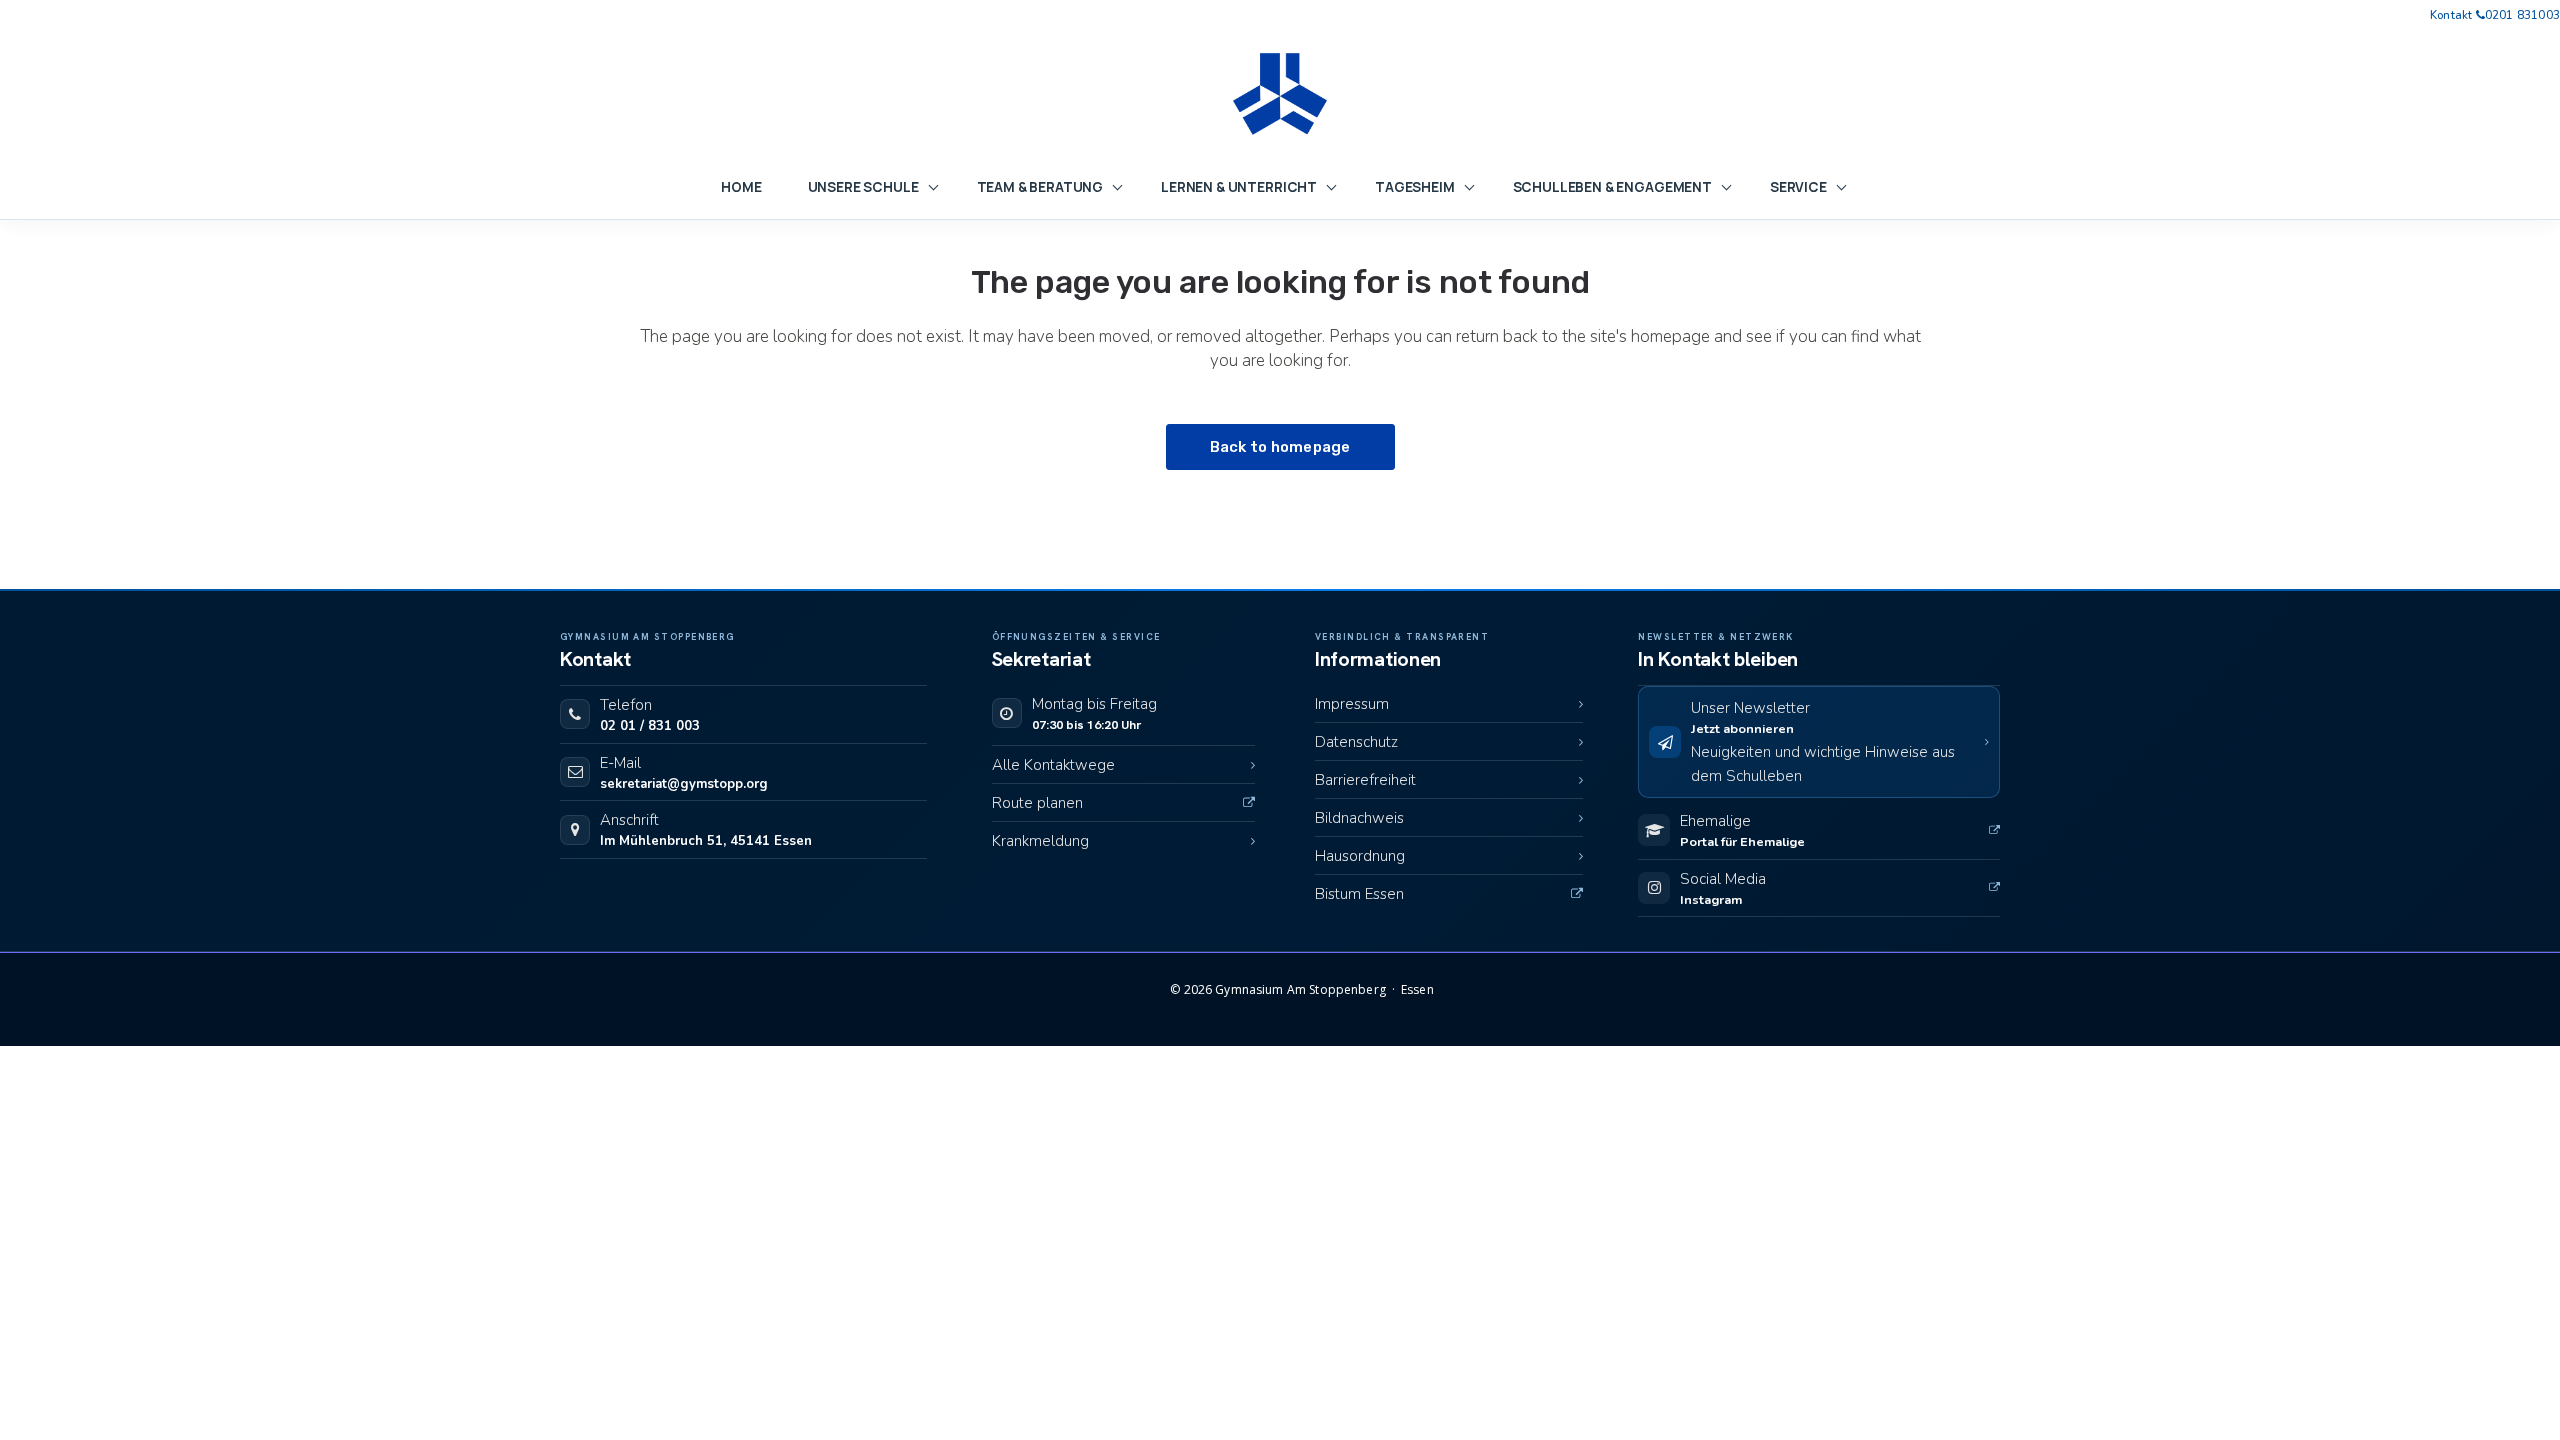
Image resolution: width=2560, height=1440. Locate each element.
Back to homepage (1280, 447)
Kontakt (2451, 16)
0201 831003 (2522, 16)
